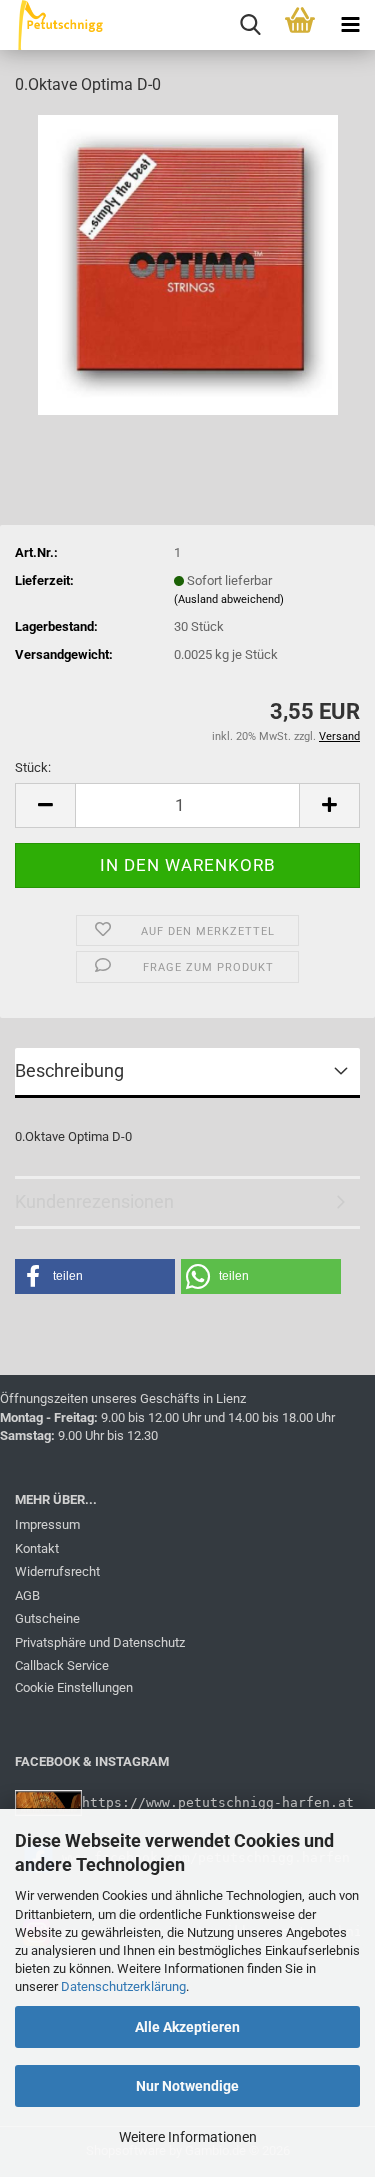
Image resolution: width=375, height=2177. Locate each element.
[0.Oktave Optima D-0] (188, 263)
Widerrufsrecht (57, 1571)
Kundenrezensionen (94, 1201)
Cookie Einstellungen (74, 1687)
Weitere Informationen (188, 2137)
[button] (45, 805)
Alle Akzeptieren (187, 2027)
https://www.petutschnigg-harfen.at (218, 1802)
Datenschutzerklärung (123, 1986)
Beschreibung (69, 1070)
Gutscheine (47, 1618)
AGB (27, 1595)
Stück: (33, 767)
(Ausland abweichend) (229, 599)
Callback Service (62, 1665)
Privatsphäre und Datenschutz (100, 1642)
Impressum (47, 1524)
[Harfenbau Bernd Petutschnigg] (54, 25)
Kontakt (37, 1548)
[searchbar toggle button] (250, 25)
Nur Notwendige (187, 2086)
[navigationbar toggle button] (350, 25)
